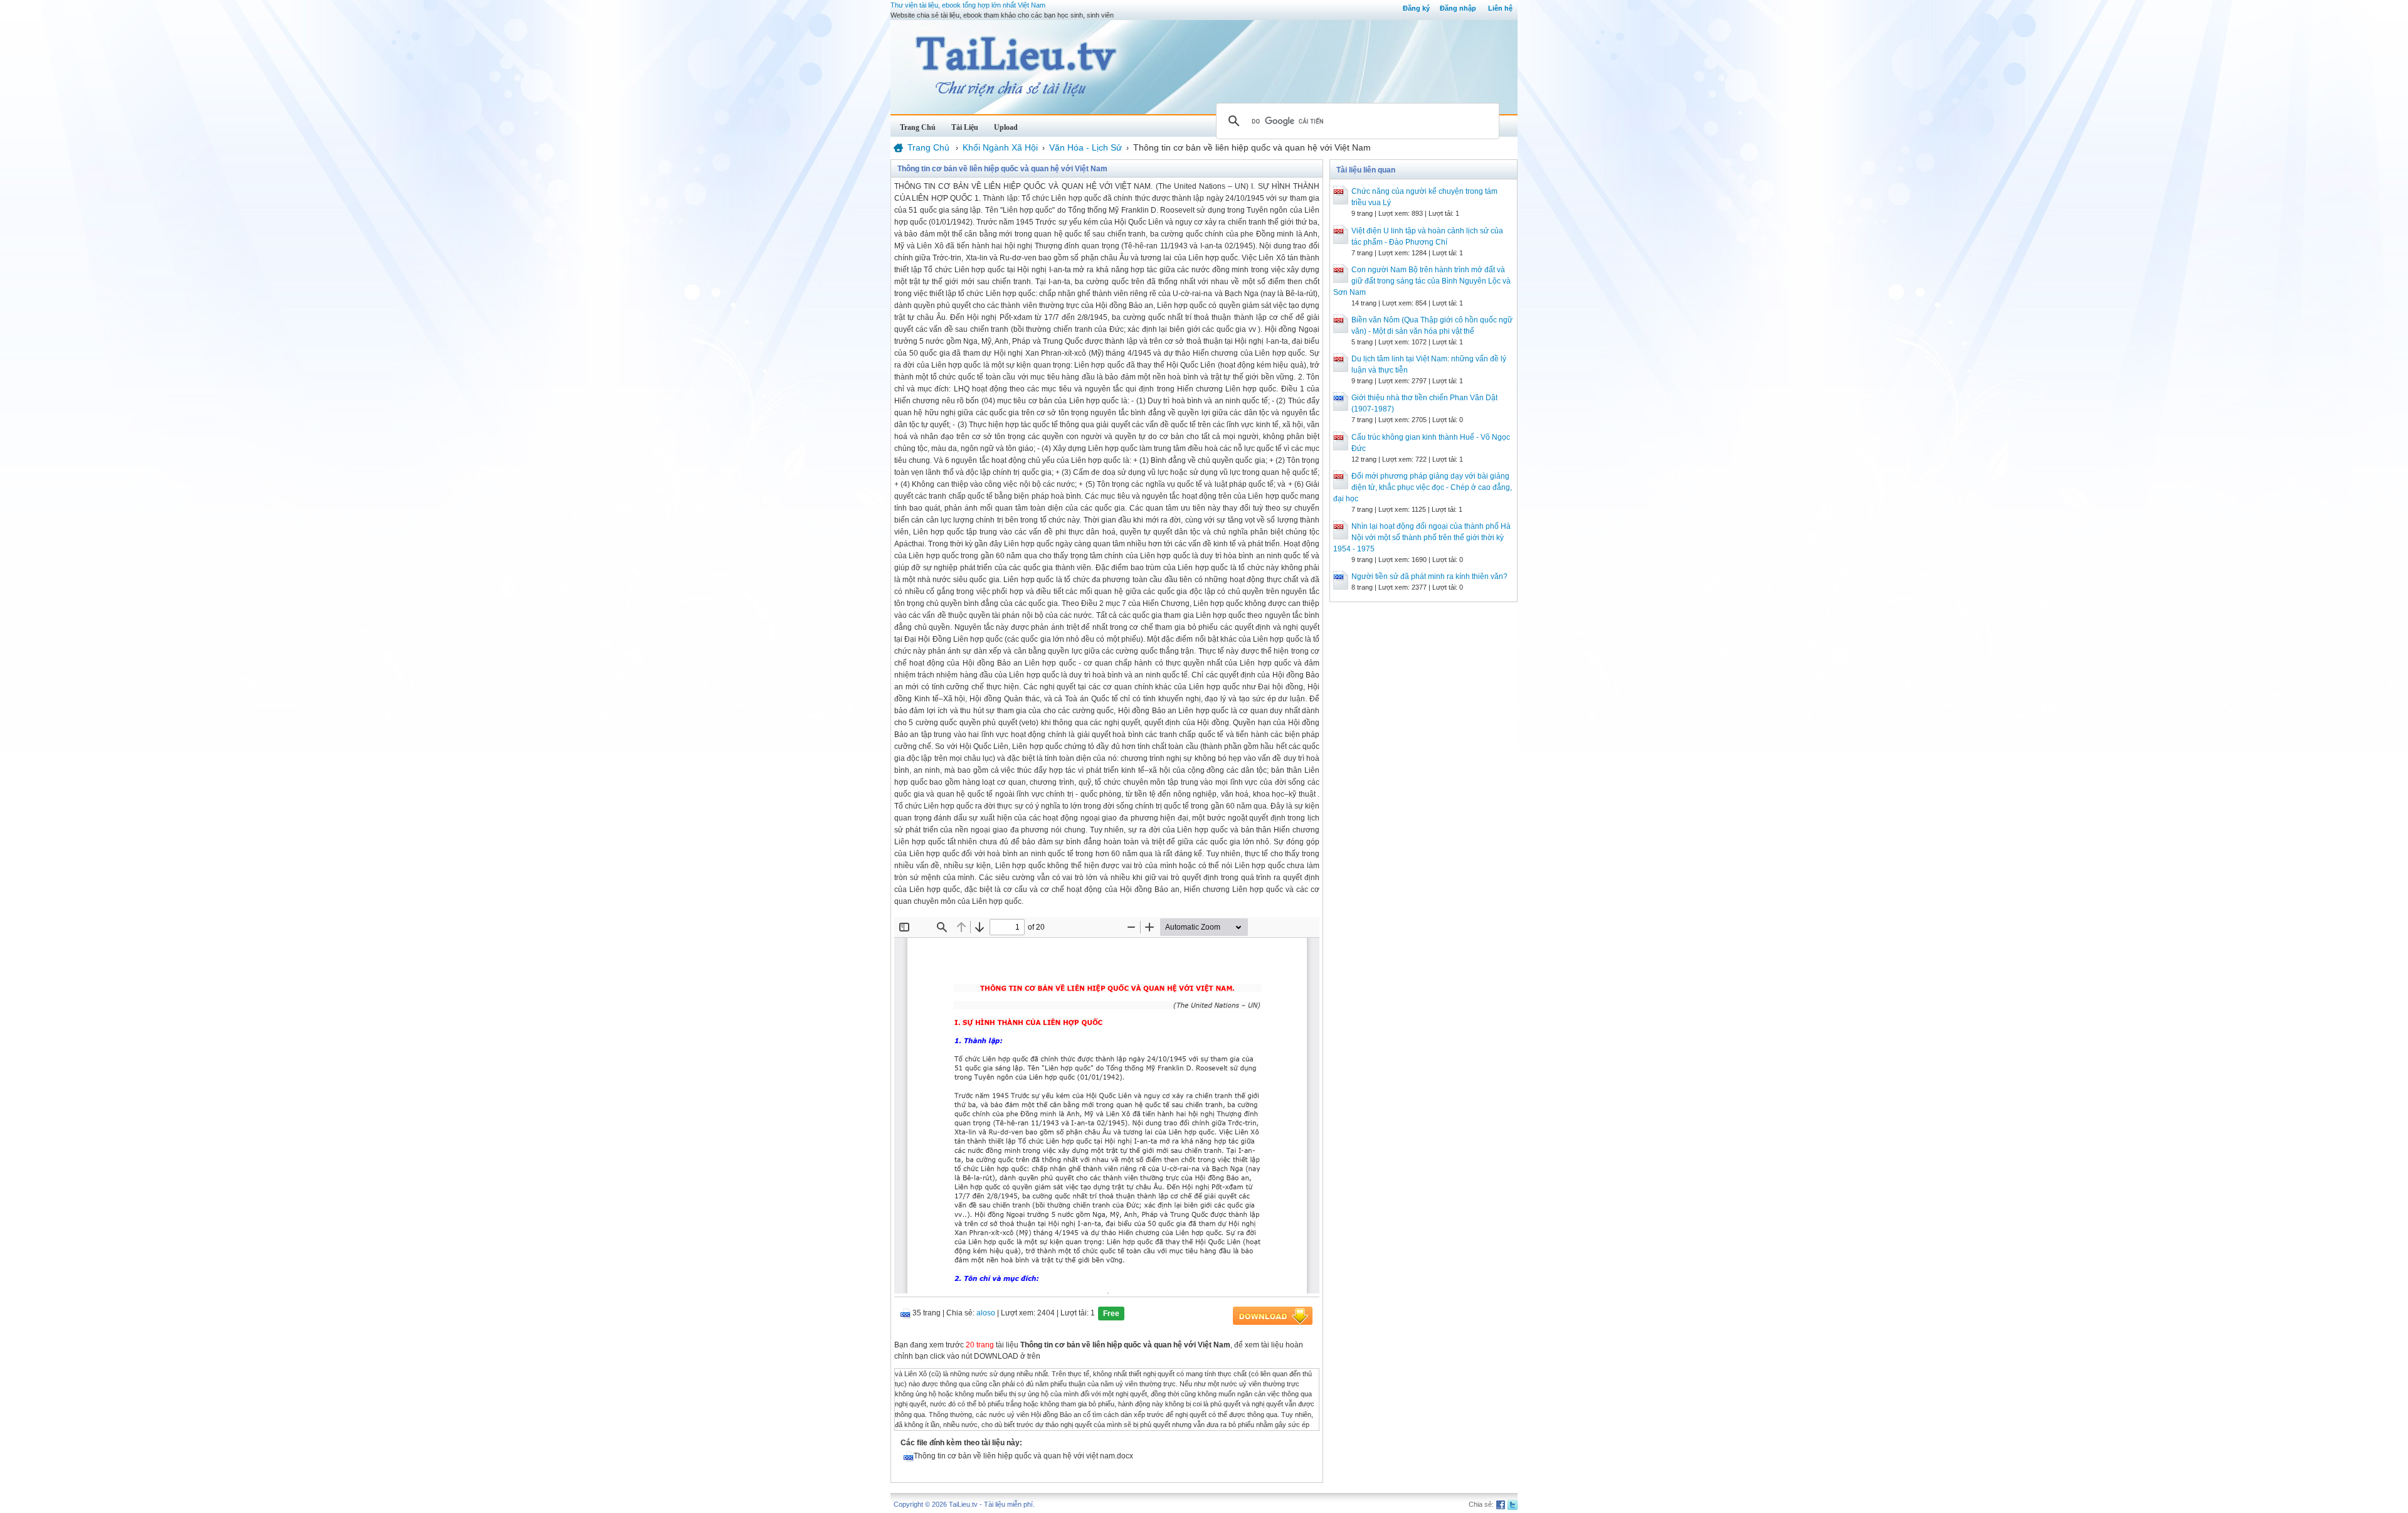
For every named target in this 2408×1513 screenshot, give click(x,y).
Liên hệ (1500, 8)
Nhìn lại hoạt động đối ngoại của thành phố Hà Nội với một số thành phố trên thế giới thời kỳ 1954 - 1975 (1422, 538)
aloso (986, 1313)
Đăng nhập (1458, 8)
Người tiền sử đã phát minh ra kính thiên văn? (1429, 576)
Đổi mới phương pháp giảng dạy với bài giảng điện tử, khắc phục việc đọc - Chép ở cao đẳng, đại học (1423, 487)
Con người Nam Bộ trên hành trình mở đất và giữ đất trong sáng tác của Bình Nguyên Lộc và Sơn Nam (1422, 281)
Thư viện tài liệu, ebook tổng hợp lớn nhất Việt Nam (968, 5)
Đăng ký (1416, 8)
